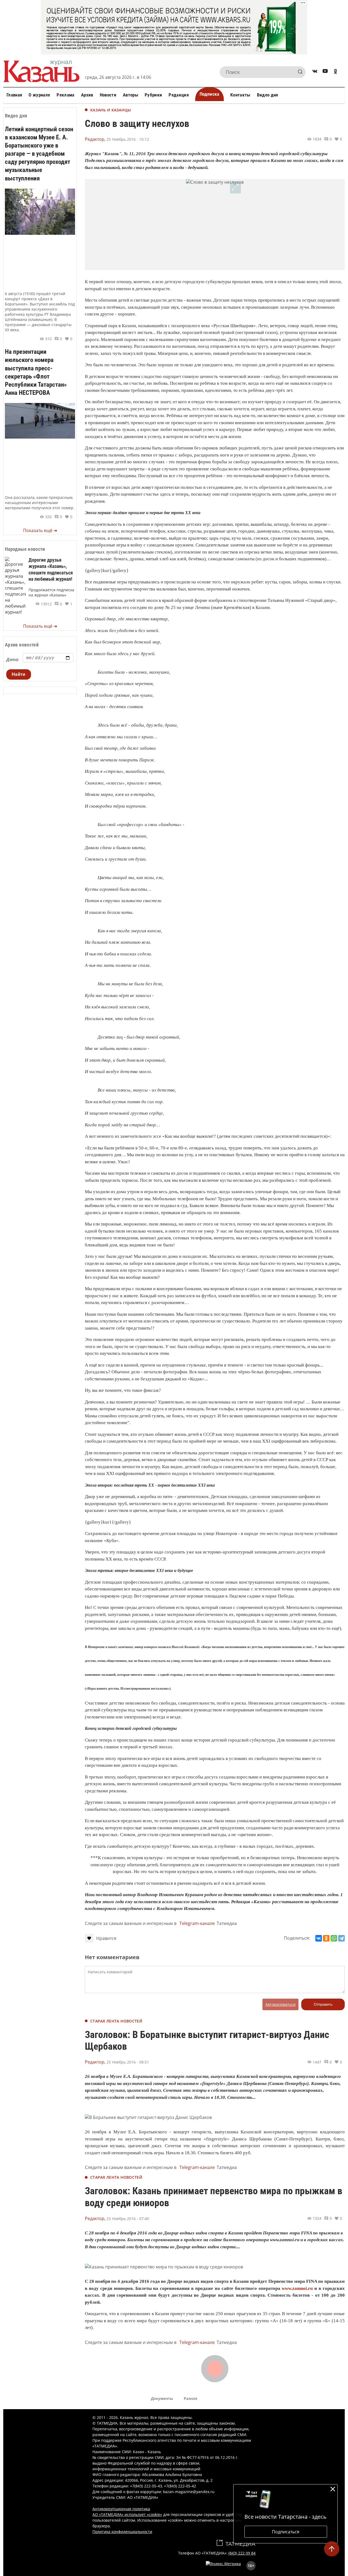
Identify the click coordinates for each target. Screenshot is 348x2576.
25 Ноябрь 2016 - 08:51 (128, 2062)
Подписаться (286, 2532)
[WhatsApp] (334, 1938)
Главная (14, 95)
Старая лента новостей (116, 2021)
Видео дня (268, 95)
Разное (191, 2398)
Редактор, (95, 139)
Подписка (209, 94)
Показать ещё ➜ (40, 530)
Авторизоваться (280, 2004)
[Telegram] (341, 1938)
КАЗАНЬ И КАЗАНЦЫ (111, 110)
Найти (19, 674)
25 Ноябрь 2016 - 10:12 (128, 139)
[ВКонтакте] (319, 1938)
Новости (108, 95)
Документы (162, 2398)
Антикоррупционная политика (121, 2509)
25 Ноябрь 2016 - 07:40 (128, 2219)
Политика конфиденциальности (122, 2532)
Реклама (65, 95)
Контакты (240, 95)
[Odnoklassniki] (335, 72)
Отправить (323, 2004)
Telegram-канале (197, 1923)
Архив (87, 95)
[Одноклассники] (326, 1938)
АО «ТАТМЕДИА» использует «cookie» (127, 2514)
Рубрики (153, 95)
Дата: (13, 659)
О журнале (39, 95)
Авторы (130, 95)
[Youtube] (325, 72)
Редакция (179, 95)
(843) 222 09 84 (242, 2553)
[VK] (315, 72)
